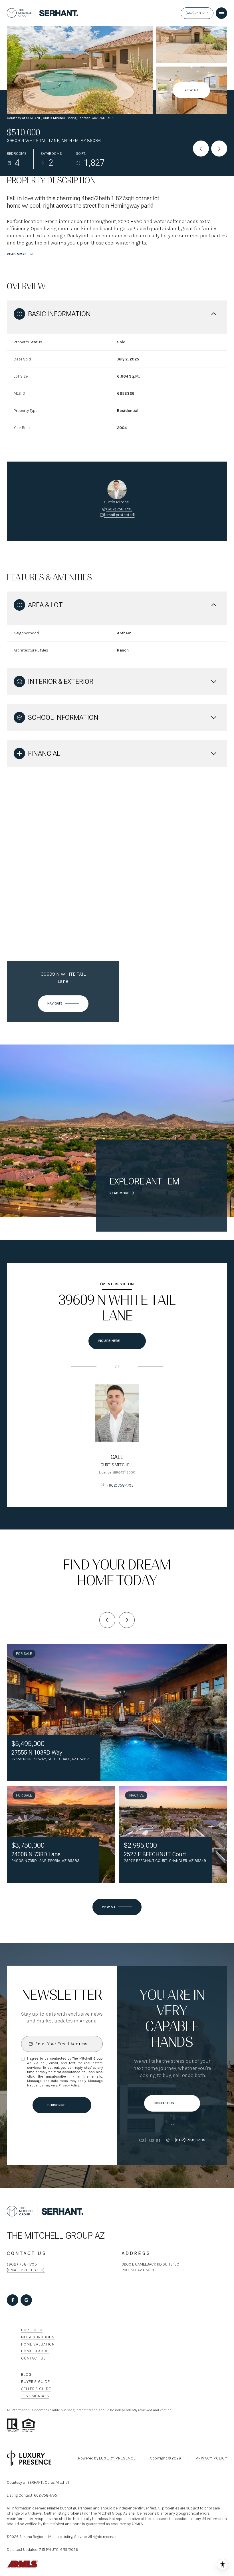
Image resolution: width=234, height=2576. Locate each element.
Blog (26, 2374)
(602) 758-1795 (197, 13)
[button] (172, 2103)
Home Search (35, 2351)
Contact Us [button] (34, 2358)
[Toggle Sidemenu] (221, 13)
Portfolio (32, 2330)
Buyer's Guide (36, 2382)
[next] (127, 1620)
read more (120, 1193)
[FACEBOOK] (13, 2300)
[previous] (107, 1620)
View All (191, 90)
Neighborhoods (38, 2337)
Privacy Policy (69, 2085)
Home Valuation (38, 2344)
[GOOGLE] (26, 2300)
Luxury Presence (117, 2458)
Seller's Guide (36, 2389)
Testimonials (35, 2396)
